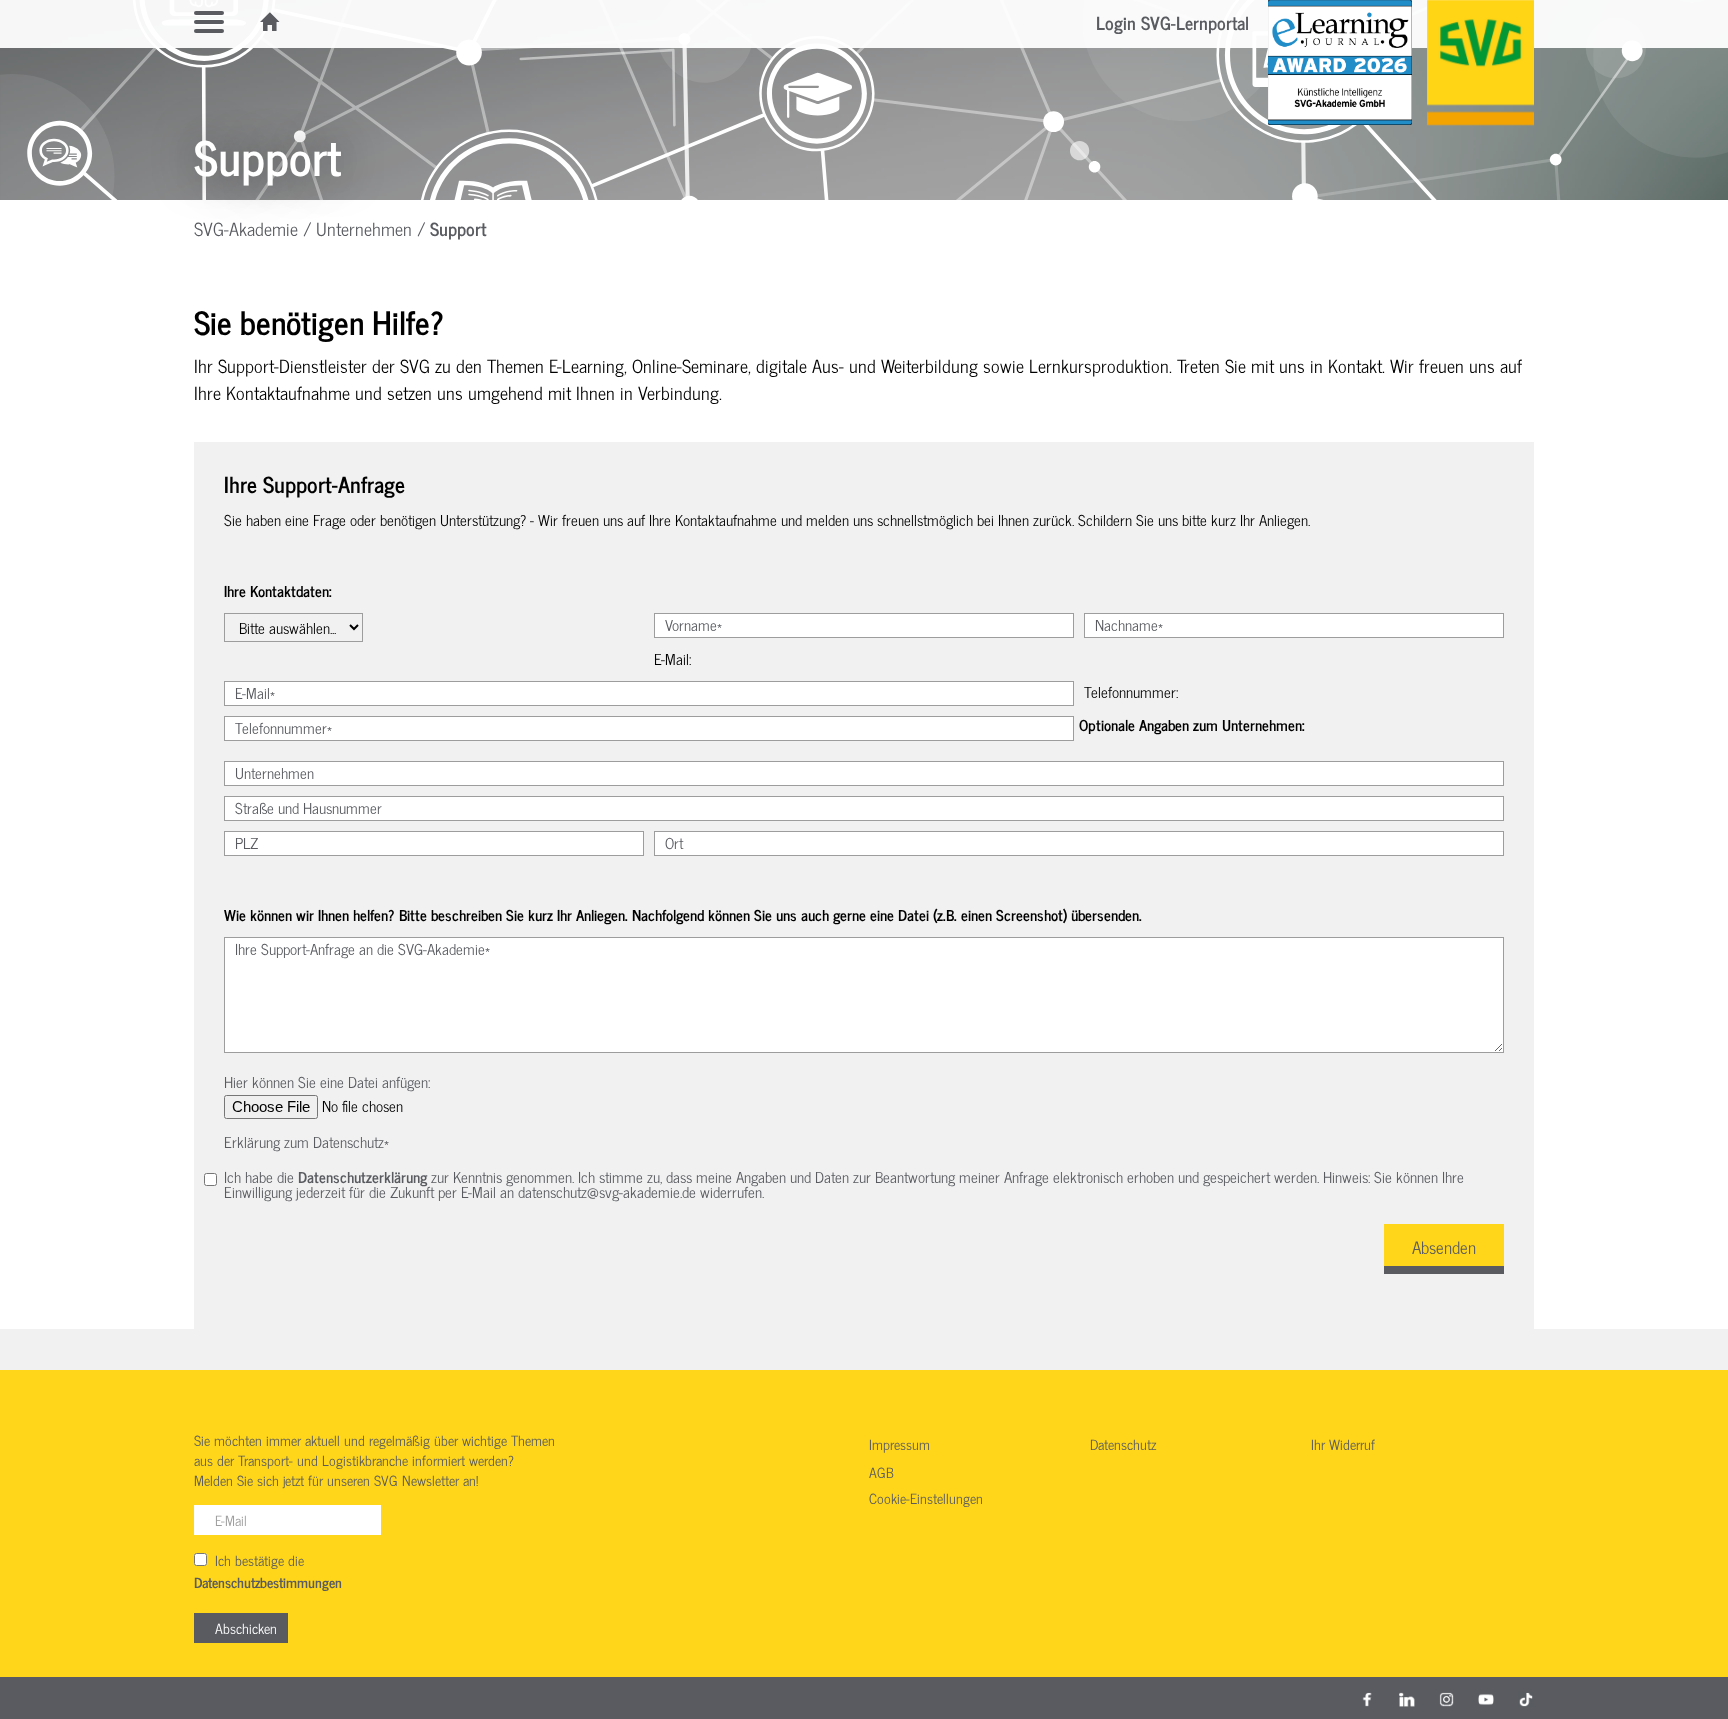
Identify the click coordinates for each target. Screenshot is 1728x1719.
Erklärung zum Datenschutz (306, 1141)
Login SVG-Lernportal (1172, 22)
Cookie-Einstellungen (926, 1499)
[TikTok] (1526, 1698)
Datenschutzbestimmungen (268, 1583)
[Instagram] (1447, 1698)
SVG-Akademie (246, 228)
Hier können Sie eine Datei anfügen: (327, 1081)
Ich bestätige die (268, 1571)
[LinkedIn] (1407, 1698)
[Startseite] (271, 22)
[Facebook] (1367, 1698)
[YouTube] (1486, 1698)
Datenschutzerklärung (362, 1176)
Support (458, 228)
